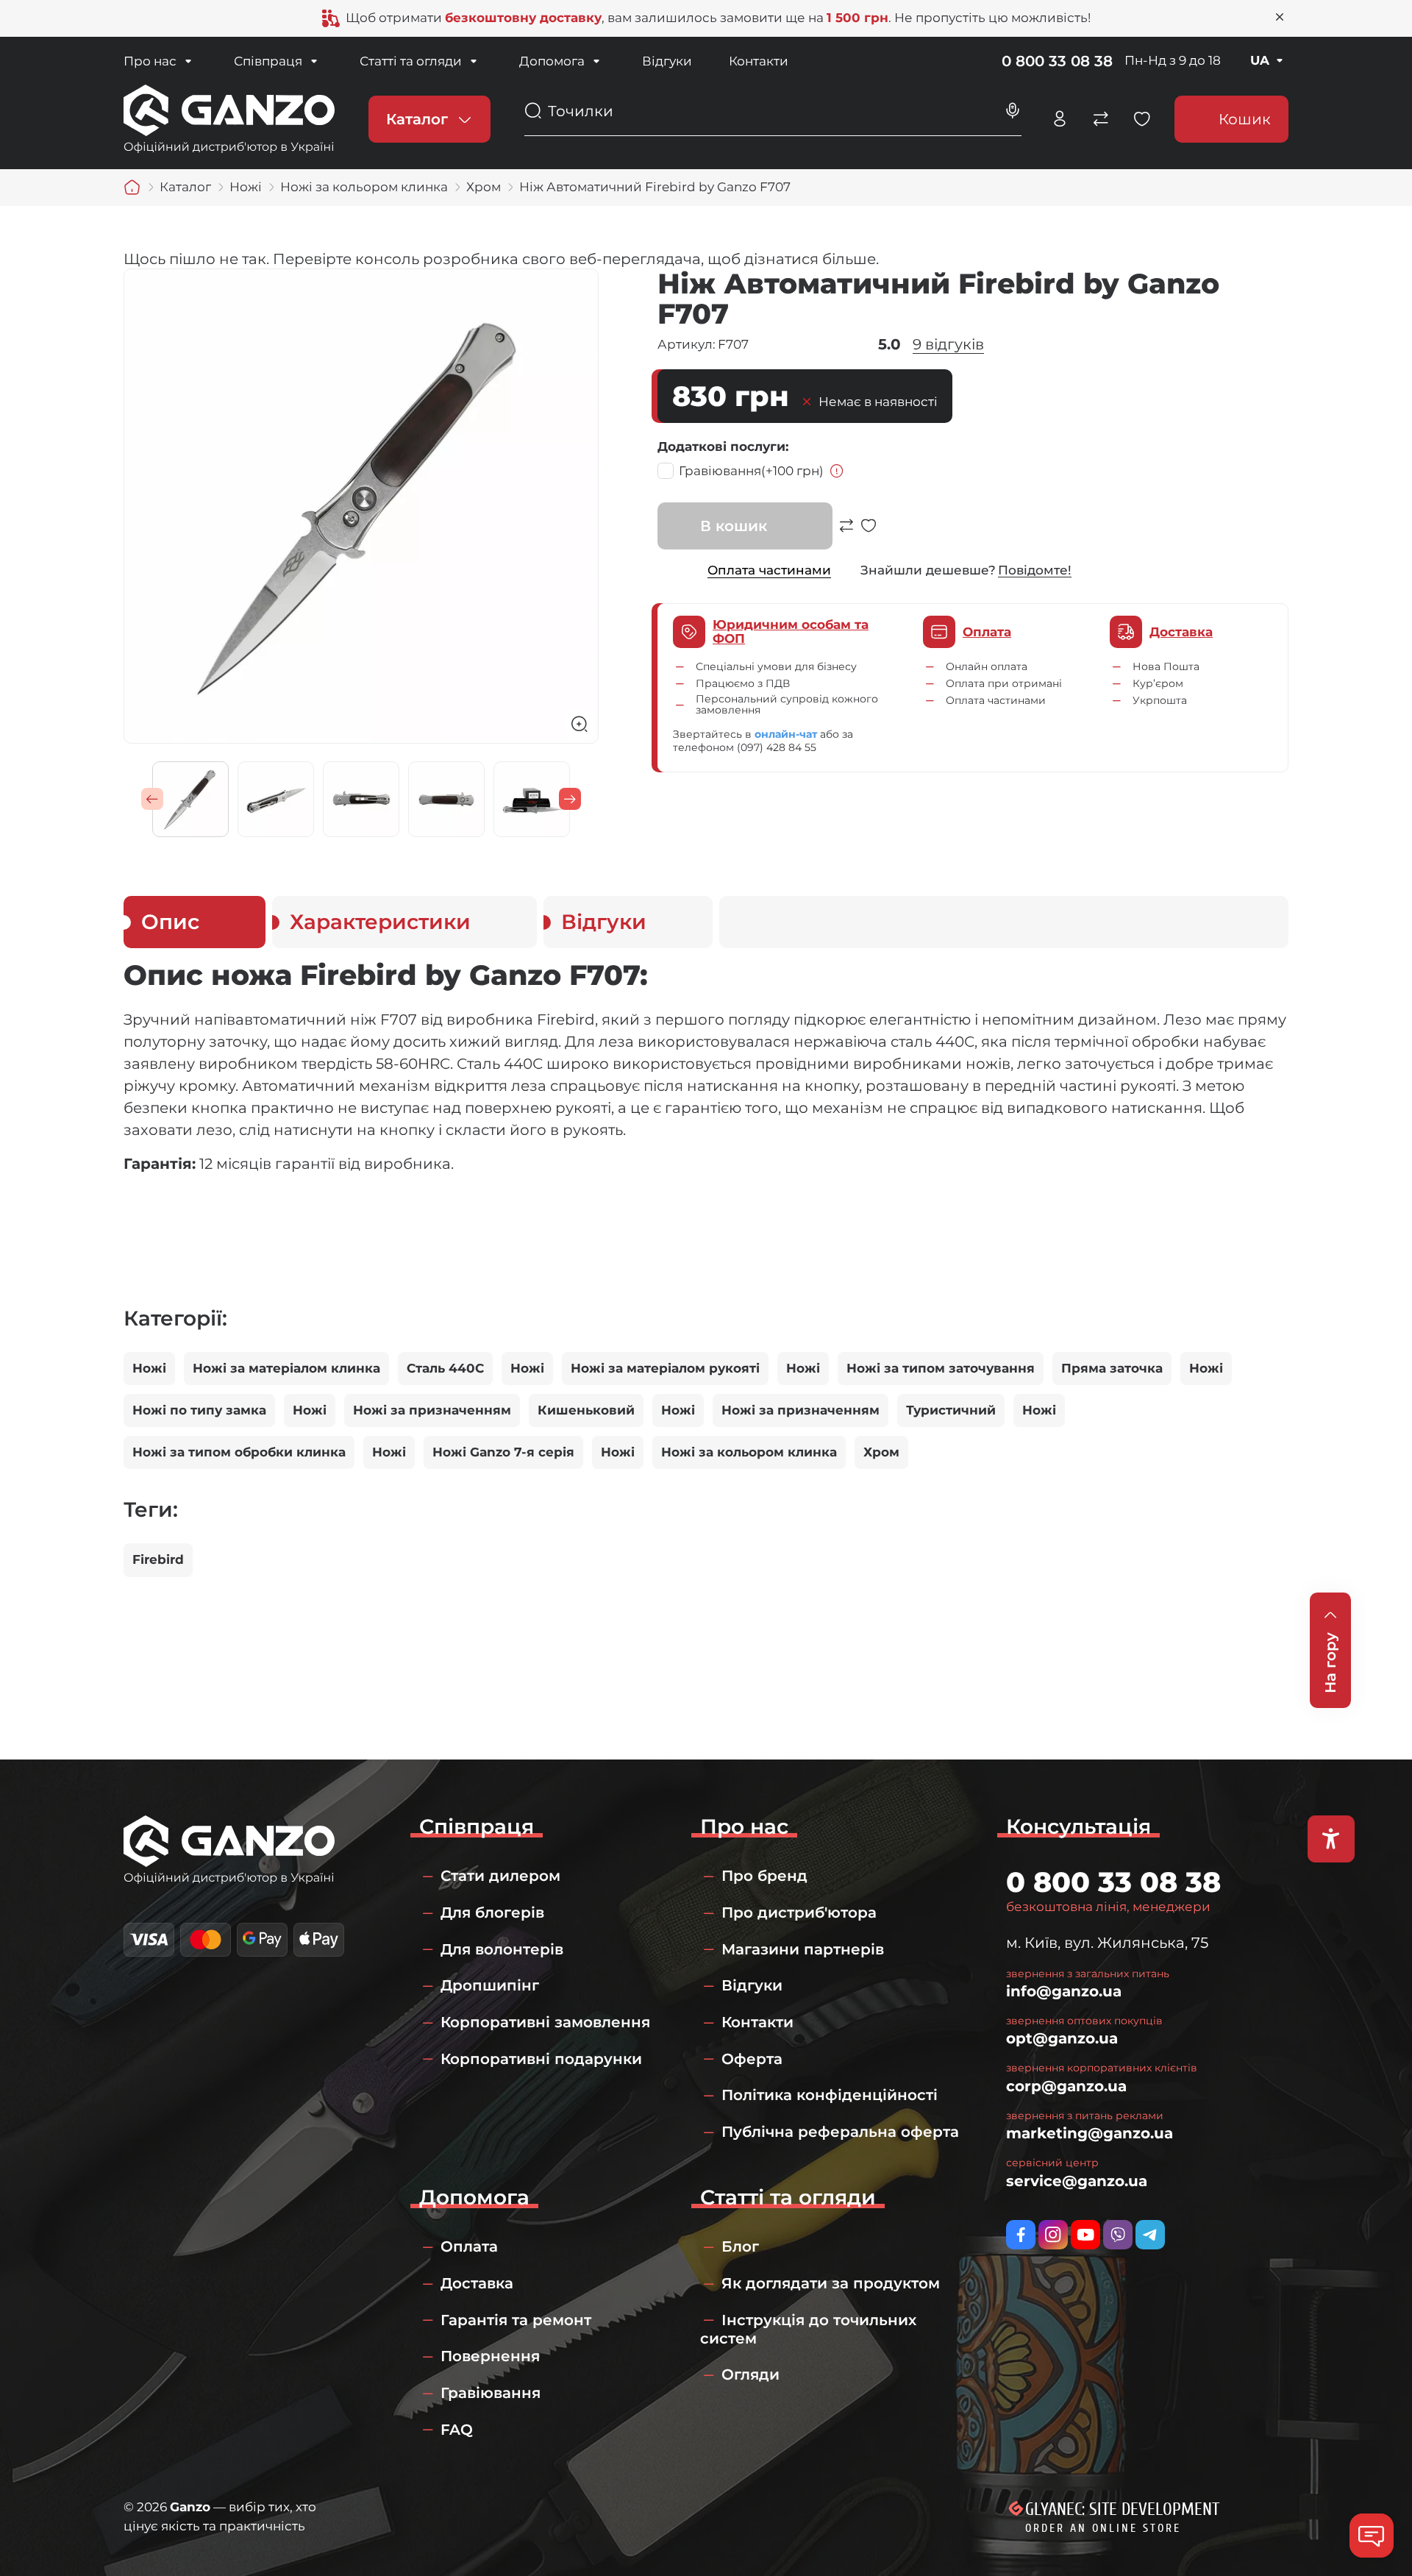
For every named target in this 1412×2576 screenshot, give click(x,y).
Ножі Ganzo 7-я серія (503, 1452)
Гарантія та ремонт (516, 2320)
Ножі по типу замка (199, 1410)
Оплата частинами (769, 570)
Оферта (752, 2059)
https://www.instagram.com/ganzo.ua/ (1053, 2235)
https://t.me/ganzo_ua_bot (1150, 2235)
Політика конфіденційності (830, 2095)
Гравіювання (751, 471)
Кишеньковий (586, 1410)
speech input (1013, 111)
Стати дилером (500, 1876)
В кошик (734, 526)
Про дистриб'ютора (799, 1913)
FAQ (457, 2430)
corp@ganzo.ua (1066, 2086)
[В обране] (869, 533)
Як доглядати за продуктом (831, 2283)
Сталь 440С (445, 1368)
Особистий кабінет (1060, 119)
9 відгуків (948, 344)
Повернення (490, 2356)
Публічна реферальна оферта (840, 2132)
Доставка (477, 2283)
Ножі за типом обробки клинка (239, 1452)
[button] (152, 799)
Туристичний (951, 1410)
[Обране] (1142, 119)
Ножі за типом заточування (941, 1368)
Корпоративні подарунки (541, 2059)
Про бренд (764, 1876)
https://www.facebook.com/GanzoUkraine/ (1021, 2235)
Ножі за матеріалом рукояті (665, 1368)
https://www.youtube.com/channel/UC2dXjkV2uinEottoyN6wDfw (1085, 2235)
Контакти (759, 61)
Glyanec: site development (1122, 2509)
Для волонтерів (502, 1949)
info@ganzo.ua (1064, 1991)
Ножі (149, 1368)
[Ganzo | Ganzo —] (229, 118)
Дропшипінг (490, 1985)
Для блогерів (492, 1913)
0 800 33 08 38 (1057, 61)
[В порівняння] (846, 533)
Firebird (158, 1559)
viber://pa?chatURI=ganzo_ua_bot (1118, 2235)
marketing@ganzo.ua (1090, 2133)
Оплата (469, 2246)
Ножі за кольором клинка (749, 1452)
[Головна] (132, 188)
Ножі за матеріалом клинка (286, 1368)
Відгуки (667, 61)
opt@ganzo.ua (1062, 2038)
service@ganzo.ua (1077, 2181)
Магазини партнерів (803, 1949)
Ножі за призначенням (432, 1410)
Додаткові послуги (721, 446)
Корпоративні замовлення (545, 2022)
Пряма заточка (1112, 1368)
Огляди (750, 2374)
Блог (740, 2246)
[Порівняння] (1101, 119)
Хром (881, 1452)
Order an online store (1103, 2528)
